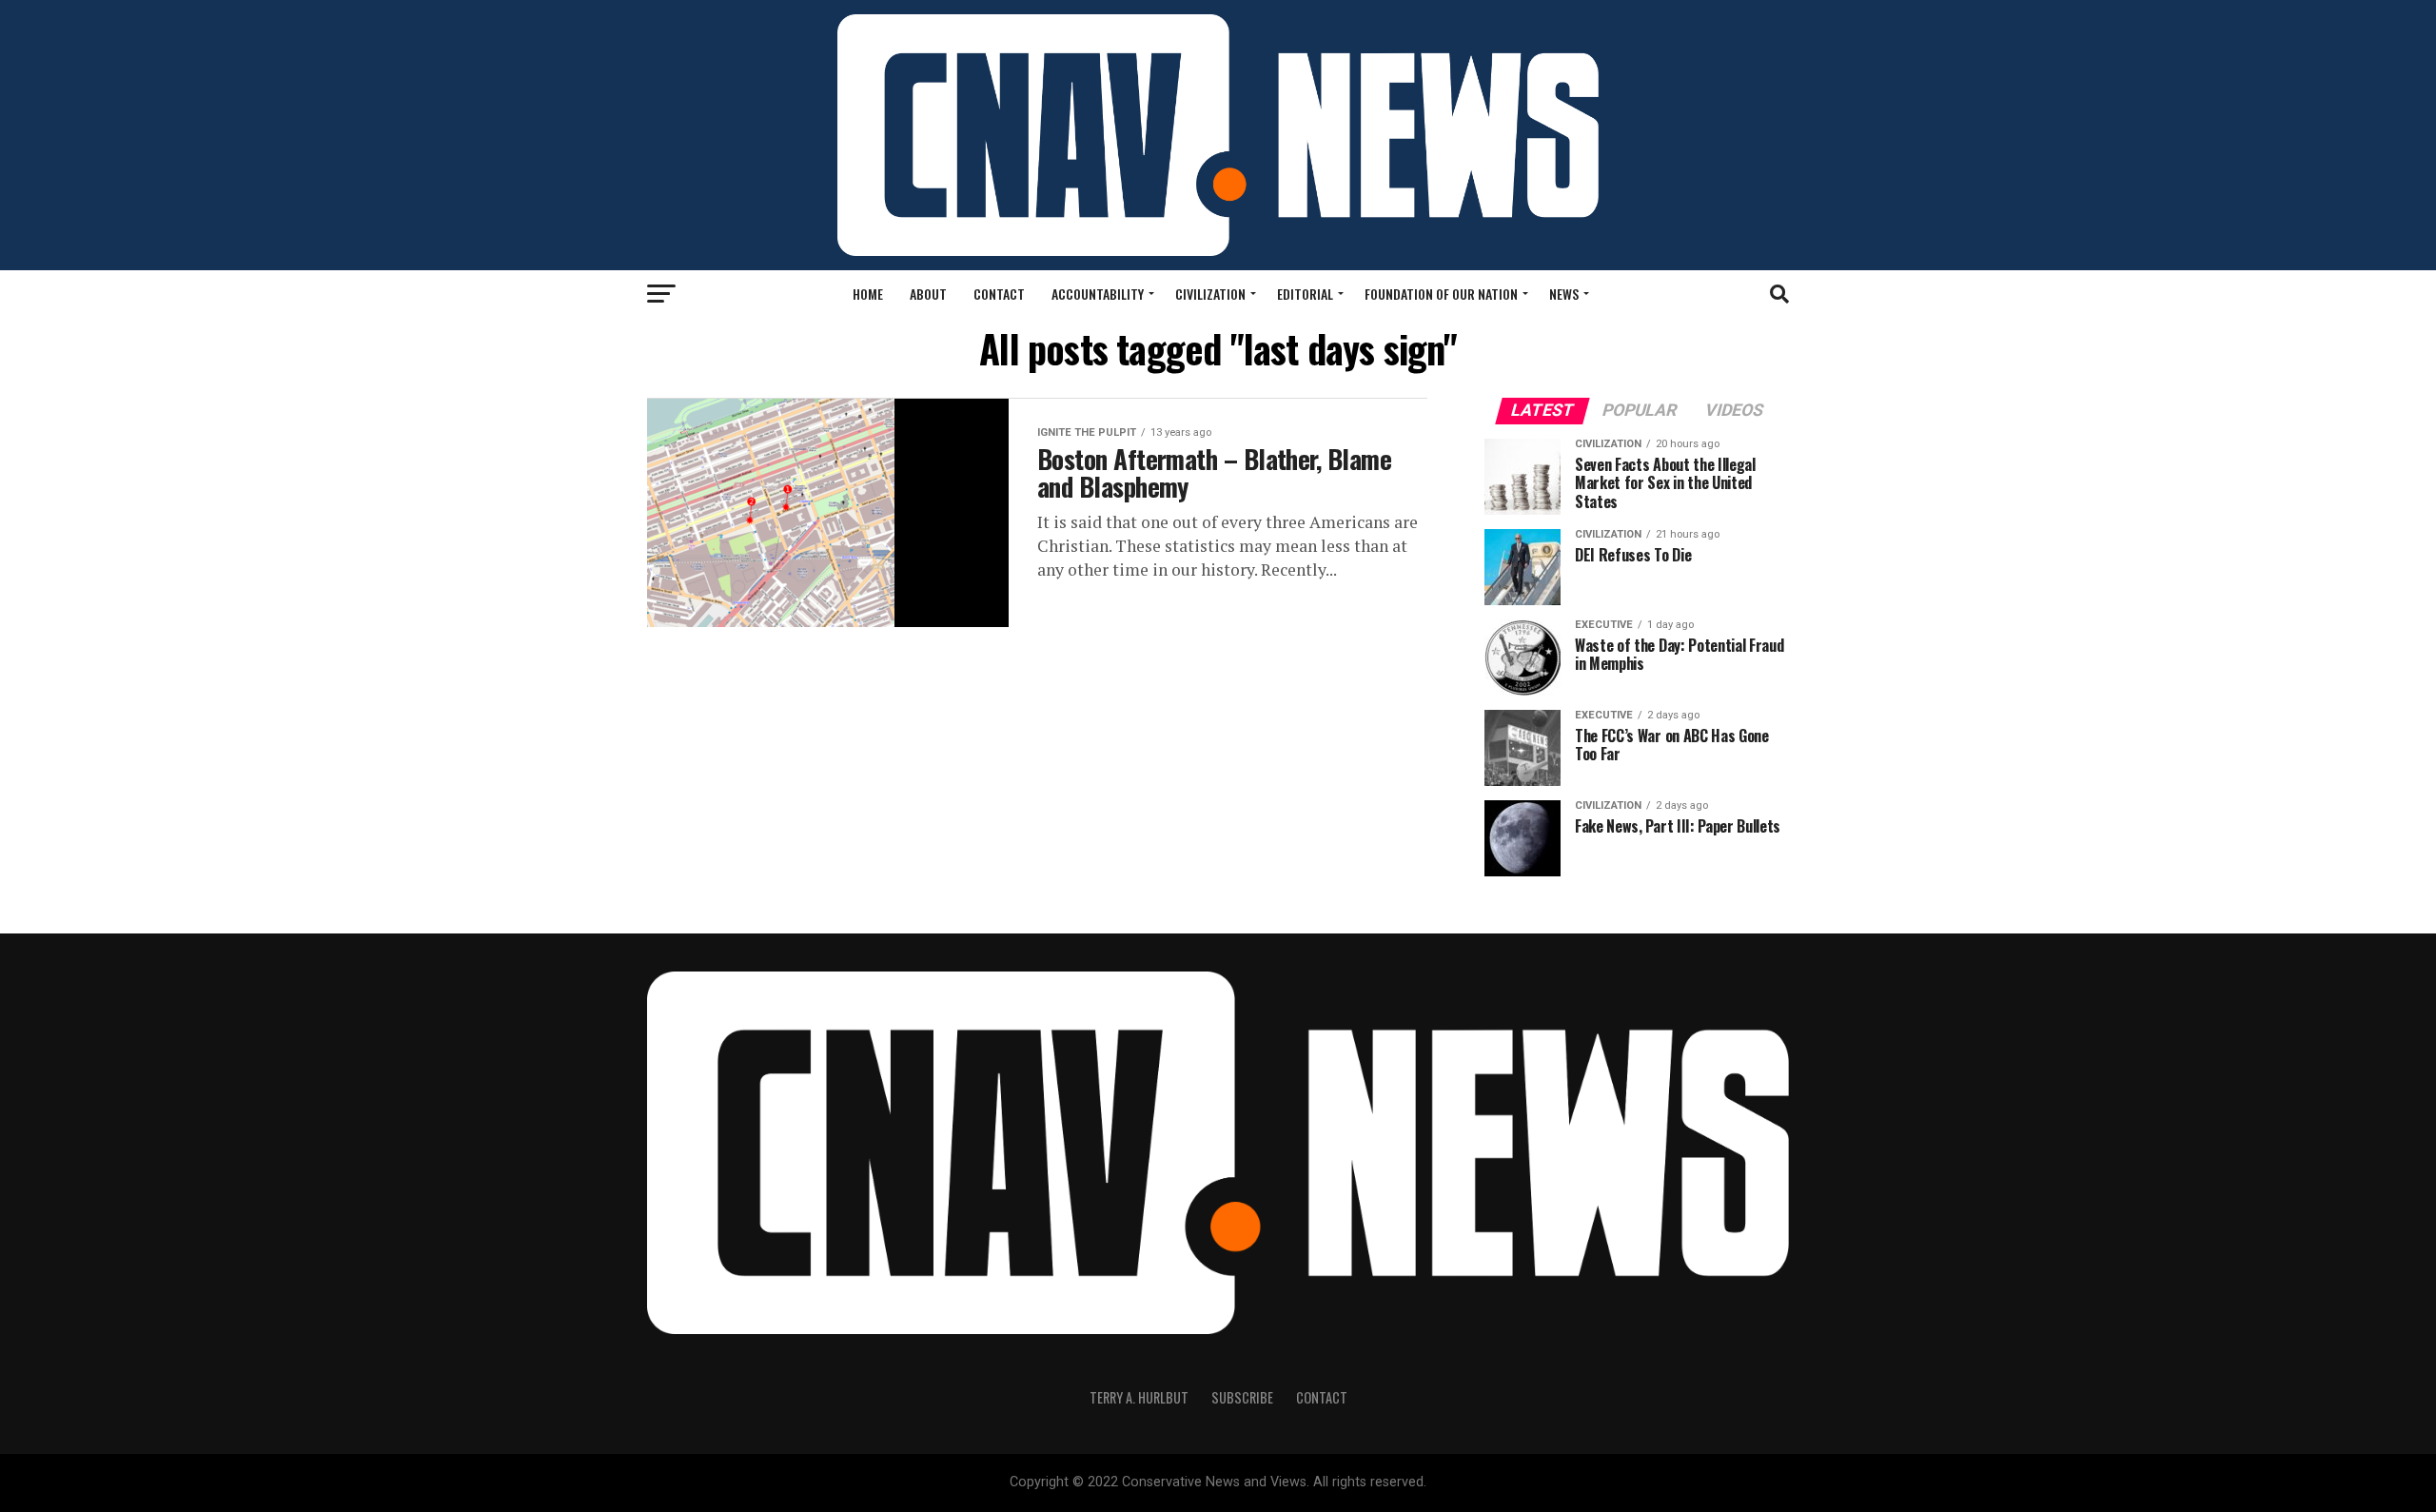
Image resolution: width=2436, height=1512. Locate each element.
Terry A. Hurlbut (1139, 1397)
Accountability (1098, 294)
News (1564, 294)
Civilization (1210, 294)
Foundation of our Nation (1441, 294)
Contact (999, 294)
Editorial (1305, 294)
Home (868, 294)
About (928, 294)
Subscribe (1242, 1397)
